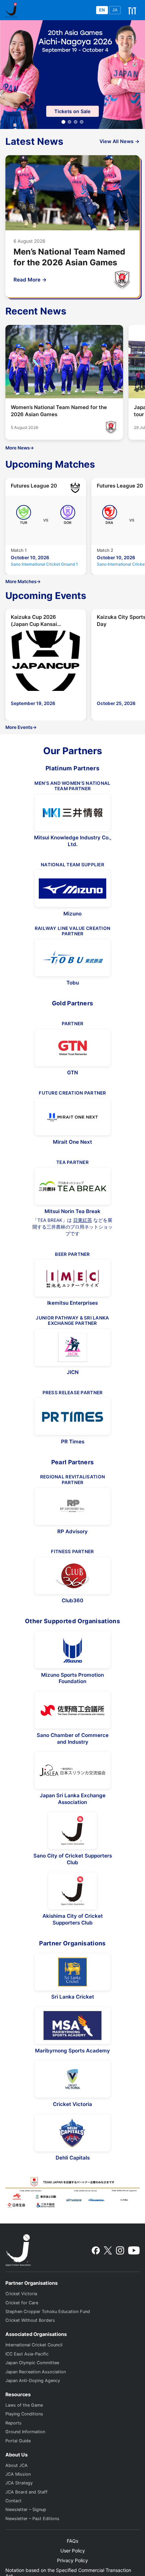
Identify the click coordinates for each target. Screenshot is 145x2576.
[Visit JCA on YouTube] (134, 2250)
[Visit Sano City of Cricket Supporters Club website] (72, 1831)
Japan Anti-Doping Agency (33, 2381)
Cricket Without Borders (30, 2320)
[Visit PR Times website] (72, 1416)
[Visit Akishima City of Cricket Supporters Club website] (72, 1891)
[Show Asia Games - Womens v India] (69, 122)
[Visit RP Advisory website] (72, 1506)
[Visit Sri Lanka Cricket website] (72, 1972)
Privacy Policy (72, 2560)
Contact (13, 2501)
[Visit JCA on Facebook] (96, 2250)
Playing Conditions (24, 2414)
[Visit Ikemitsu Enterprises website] (72, 1278)
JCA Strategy (19, 2483)
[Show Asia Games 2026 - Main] (63, 122)
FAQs (72, 2541)
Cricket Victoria (21, 2294)
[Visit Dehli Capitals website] (72, 2133)
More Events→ (21, 727)
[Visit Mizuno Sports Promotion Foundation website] (72, 1650)
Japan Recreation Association (36, 2372)
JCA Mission (18, 2474)
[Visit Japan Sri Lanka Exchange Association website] (72, 1770)
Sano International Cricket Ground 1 (44, 564)
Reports (13, 2423)
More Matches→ (23, 581)
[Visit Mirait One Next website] (72, 1117)
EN (102, 10)
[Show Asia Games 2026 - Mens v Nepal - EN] (82, 122)
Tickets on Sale (72, 111)
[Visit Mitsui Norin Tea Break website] (72, 1186)
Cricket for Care (22, 2303)
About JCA (17, 2465)
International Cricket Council (34, 2345)
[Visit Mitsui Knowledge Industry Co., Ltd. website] (72, 813)
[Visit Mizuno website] (72, 889)
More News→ (20, 448)
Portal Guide (18, 2441)
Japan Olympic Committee (32, 2363)
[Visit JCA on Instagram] (120, 2250)
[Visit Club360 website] (72, 1576)
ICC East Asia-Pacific (27, 2354)
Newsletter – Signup (26, 2510)
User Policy (73, 2551)
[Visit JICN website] (72, 1347)
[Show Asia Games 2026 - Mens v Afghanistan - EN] (76, 122)
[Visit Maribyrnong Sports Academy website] (72, 2026)
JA (115, 10)
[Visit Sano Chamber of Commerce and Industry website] (72, 1710)
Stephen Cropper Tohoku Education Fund (48, 2312)
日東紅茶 (83, 1220)
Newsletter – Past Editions (32, 2519)
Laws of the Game (24, 2405)
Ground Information (25, 2432)
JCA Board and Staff (26, 2492)
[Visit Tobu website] (72, 958)
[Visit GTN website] (72, 1048)
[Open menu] (132, 10)
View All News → (120, 141)
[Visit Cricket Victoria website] (72, 2079)
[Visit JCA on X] (108, 2250)
